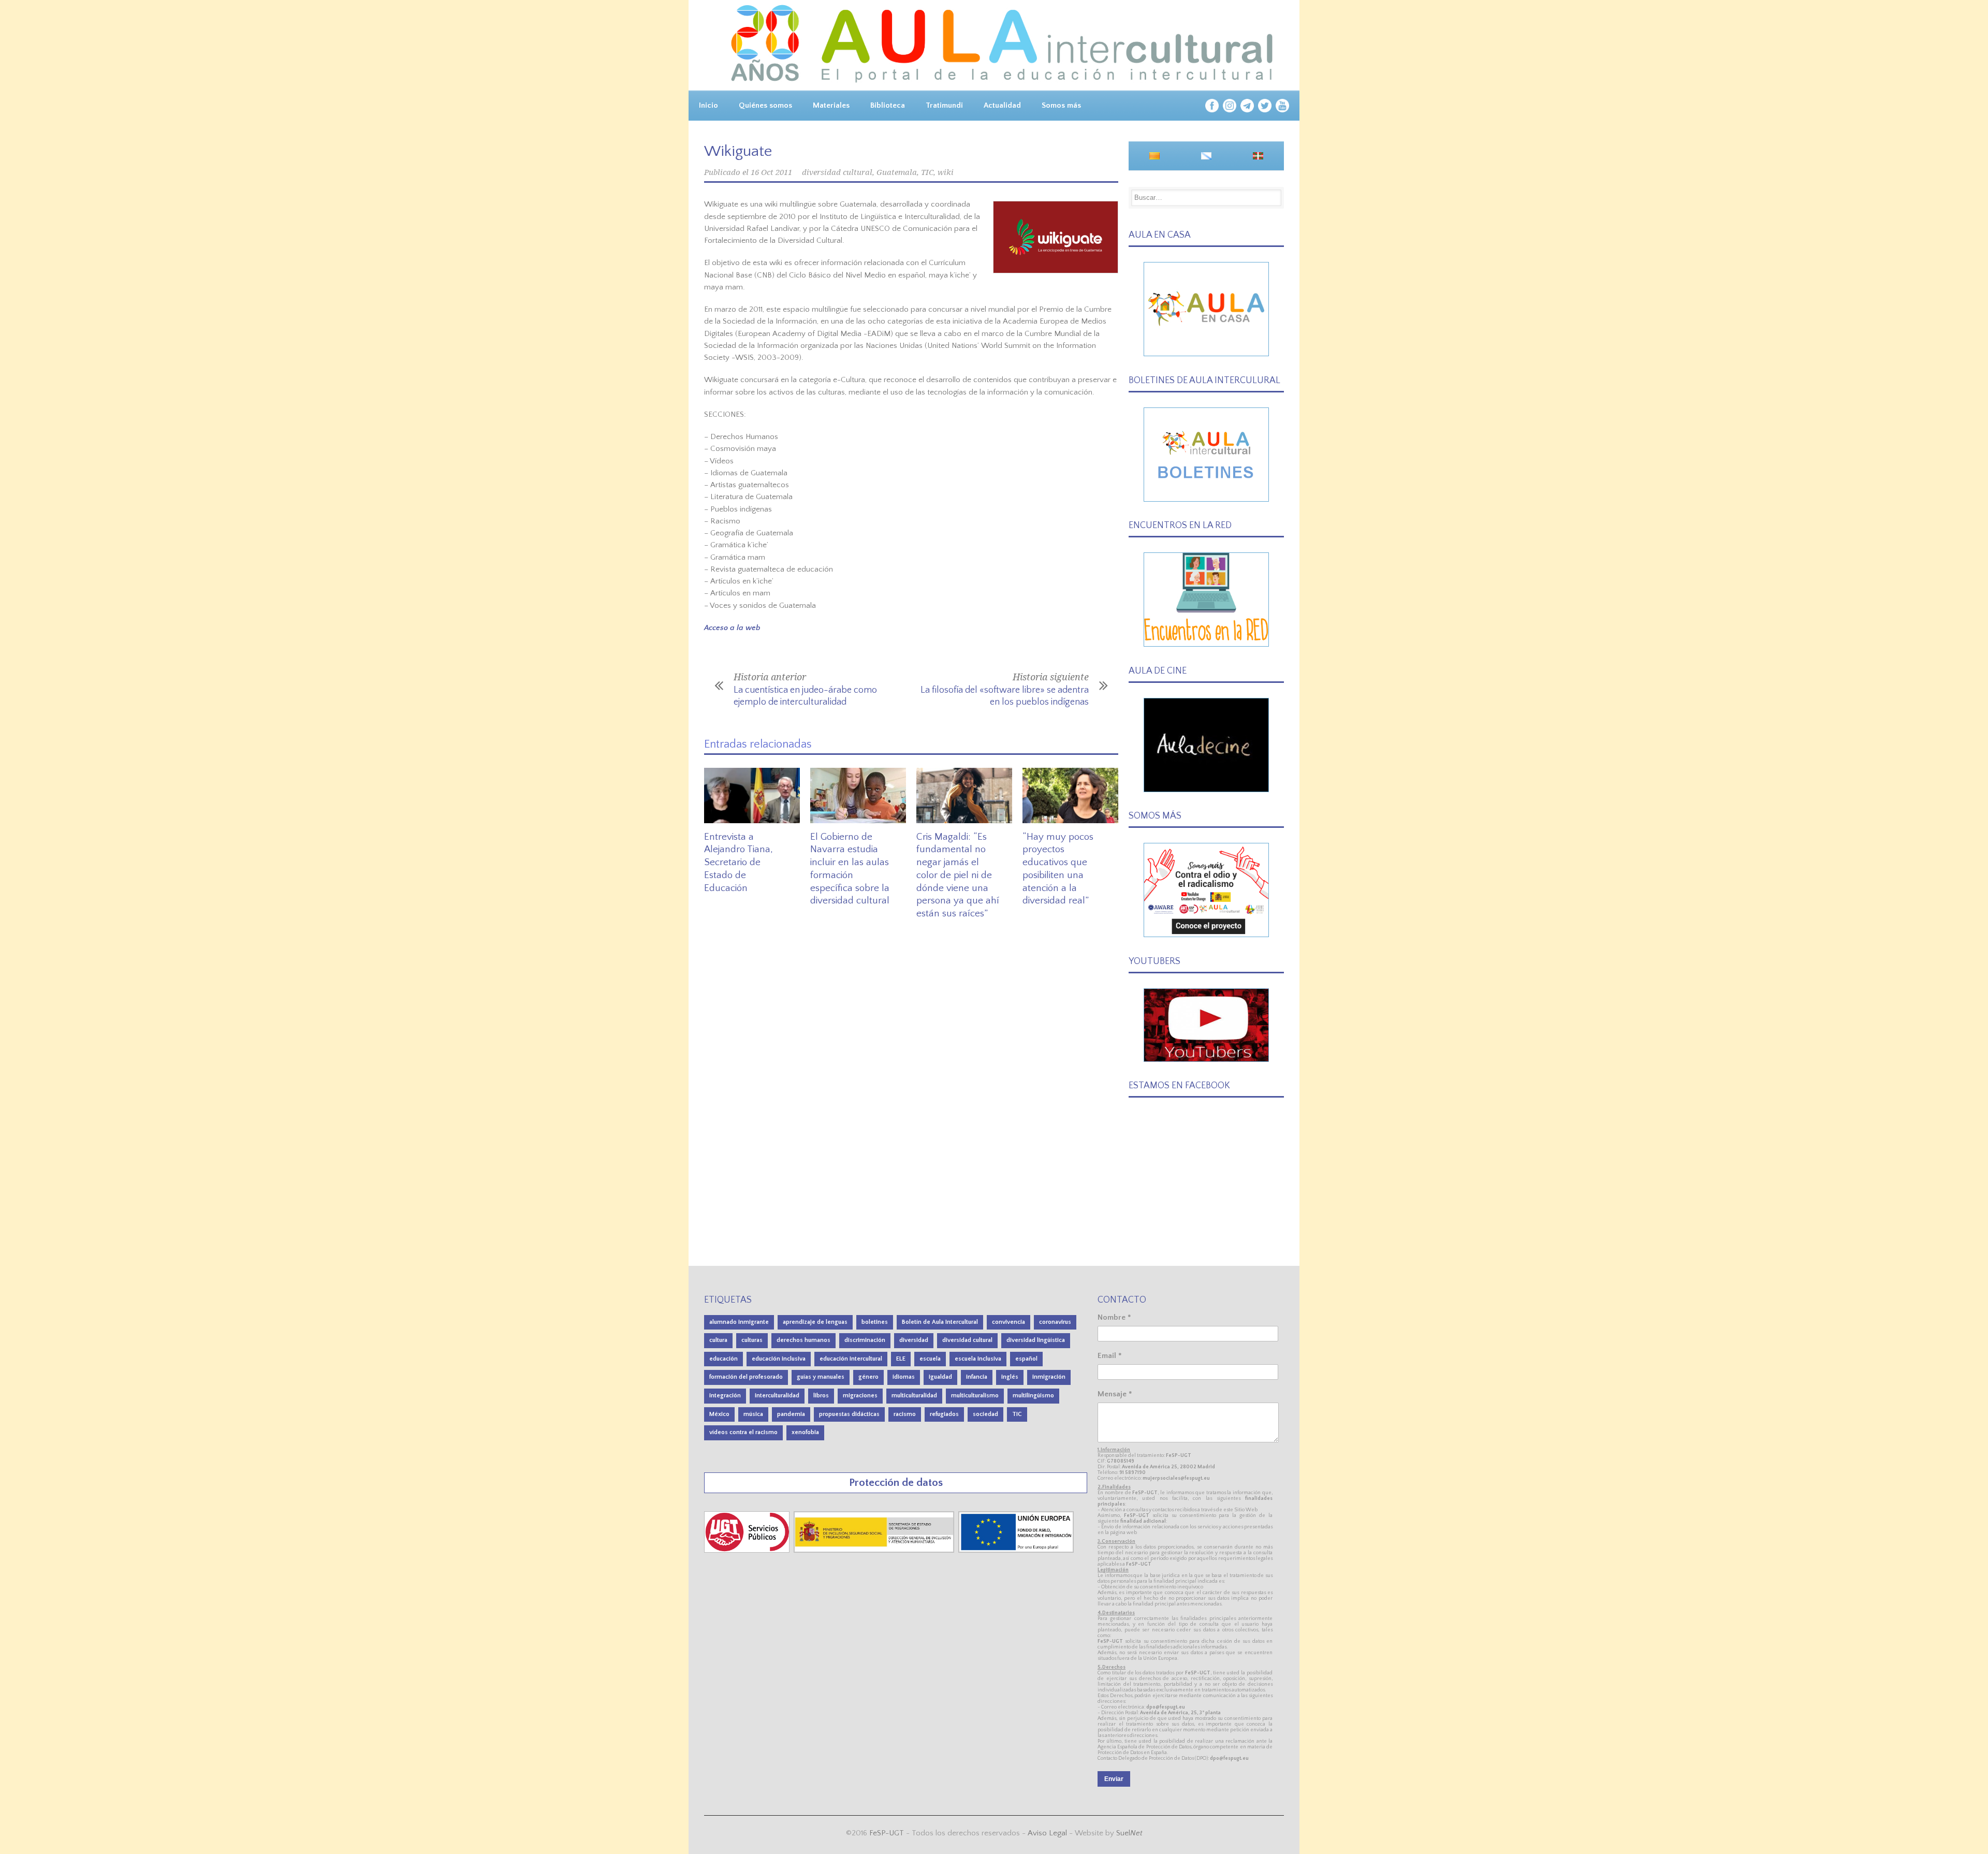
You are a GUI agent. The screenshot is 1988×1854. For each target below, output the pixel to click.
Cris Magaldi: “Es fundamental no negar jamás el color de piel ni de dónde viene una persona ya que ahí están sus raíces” (958, 875)
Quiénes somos (765, 105)
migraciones (860, 1396)
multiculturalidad (914, 1396)
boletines (875, 1322)
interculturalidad (777, 1396)
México (719, 1414)
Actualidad (1002, 105)
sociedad (985, 1414)
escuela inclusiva (978, 1359)
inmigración (1049, 1377)
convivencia (1008, 1322)
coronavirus (1055, 1322)
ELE (901, 1359)
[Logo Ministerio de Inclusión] (875, 1550)
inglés (1010, 1377)
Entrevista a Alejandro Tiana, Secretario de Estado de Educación (739, 863)
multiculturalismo (975, 1396)
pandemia (791, 1414)
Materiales (831, 105)
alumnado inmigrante (739, 1322)
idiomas (904, 1377)
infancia (977, 1377)
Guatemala (897, 172)
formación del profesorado (746, 1377)
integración (725, 1396)
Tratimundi (944, 105)
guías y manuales (821, 1377)
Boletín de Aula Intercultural (940, 1322)
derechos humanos (803, 1340)
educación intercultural (851, 1359)
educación (723, 1359)
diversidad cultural (837, 172)
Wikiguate (738, 151)
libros (821, 1396)
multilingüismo (1033, 1396)
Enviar (1114, 1779)
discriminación (865, 1340)
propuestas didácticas (849, 1414)
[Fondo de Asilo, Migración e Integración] (1016, 1550)
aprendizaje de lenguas (815, 1322)
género (868, 1377)
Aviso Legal (1047, 1833)
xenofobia (805, 1432)
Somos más (1061, 105)
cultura (718, 1340)
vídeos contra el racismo (743, 1432)
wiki (946, 172)
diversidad (914, 1340)
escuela (930, 1359)
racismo (905, 1414)
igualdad (940, 1377)
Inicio (708, 105)
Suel (1129, 1833)
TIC (927, 172)
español (1026, 1359)
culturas (752, 1340)
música (753, 1414)
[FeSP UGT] (748, 1550)
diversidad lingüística (1036, 1340)
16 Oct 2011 (771, 172)
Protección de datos (896, 1483)
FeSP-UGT (887, 1833)
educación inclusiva (779, 1359)
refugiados (944, 1414)
